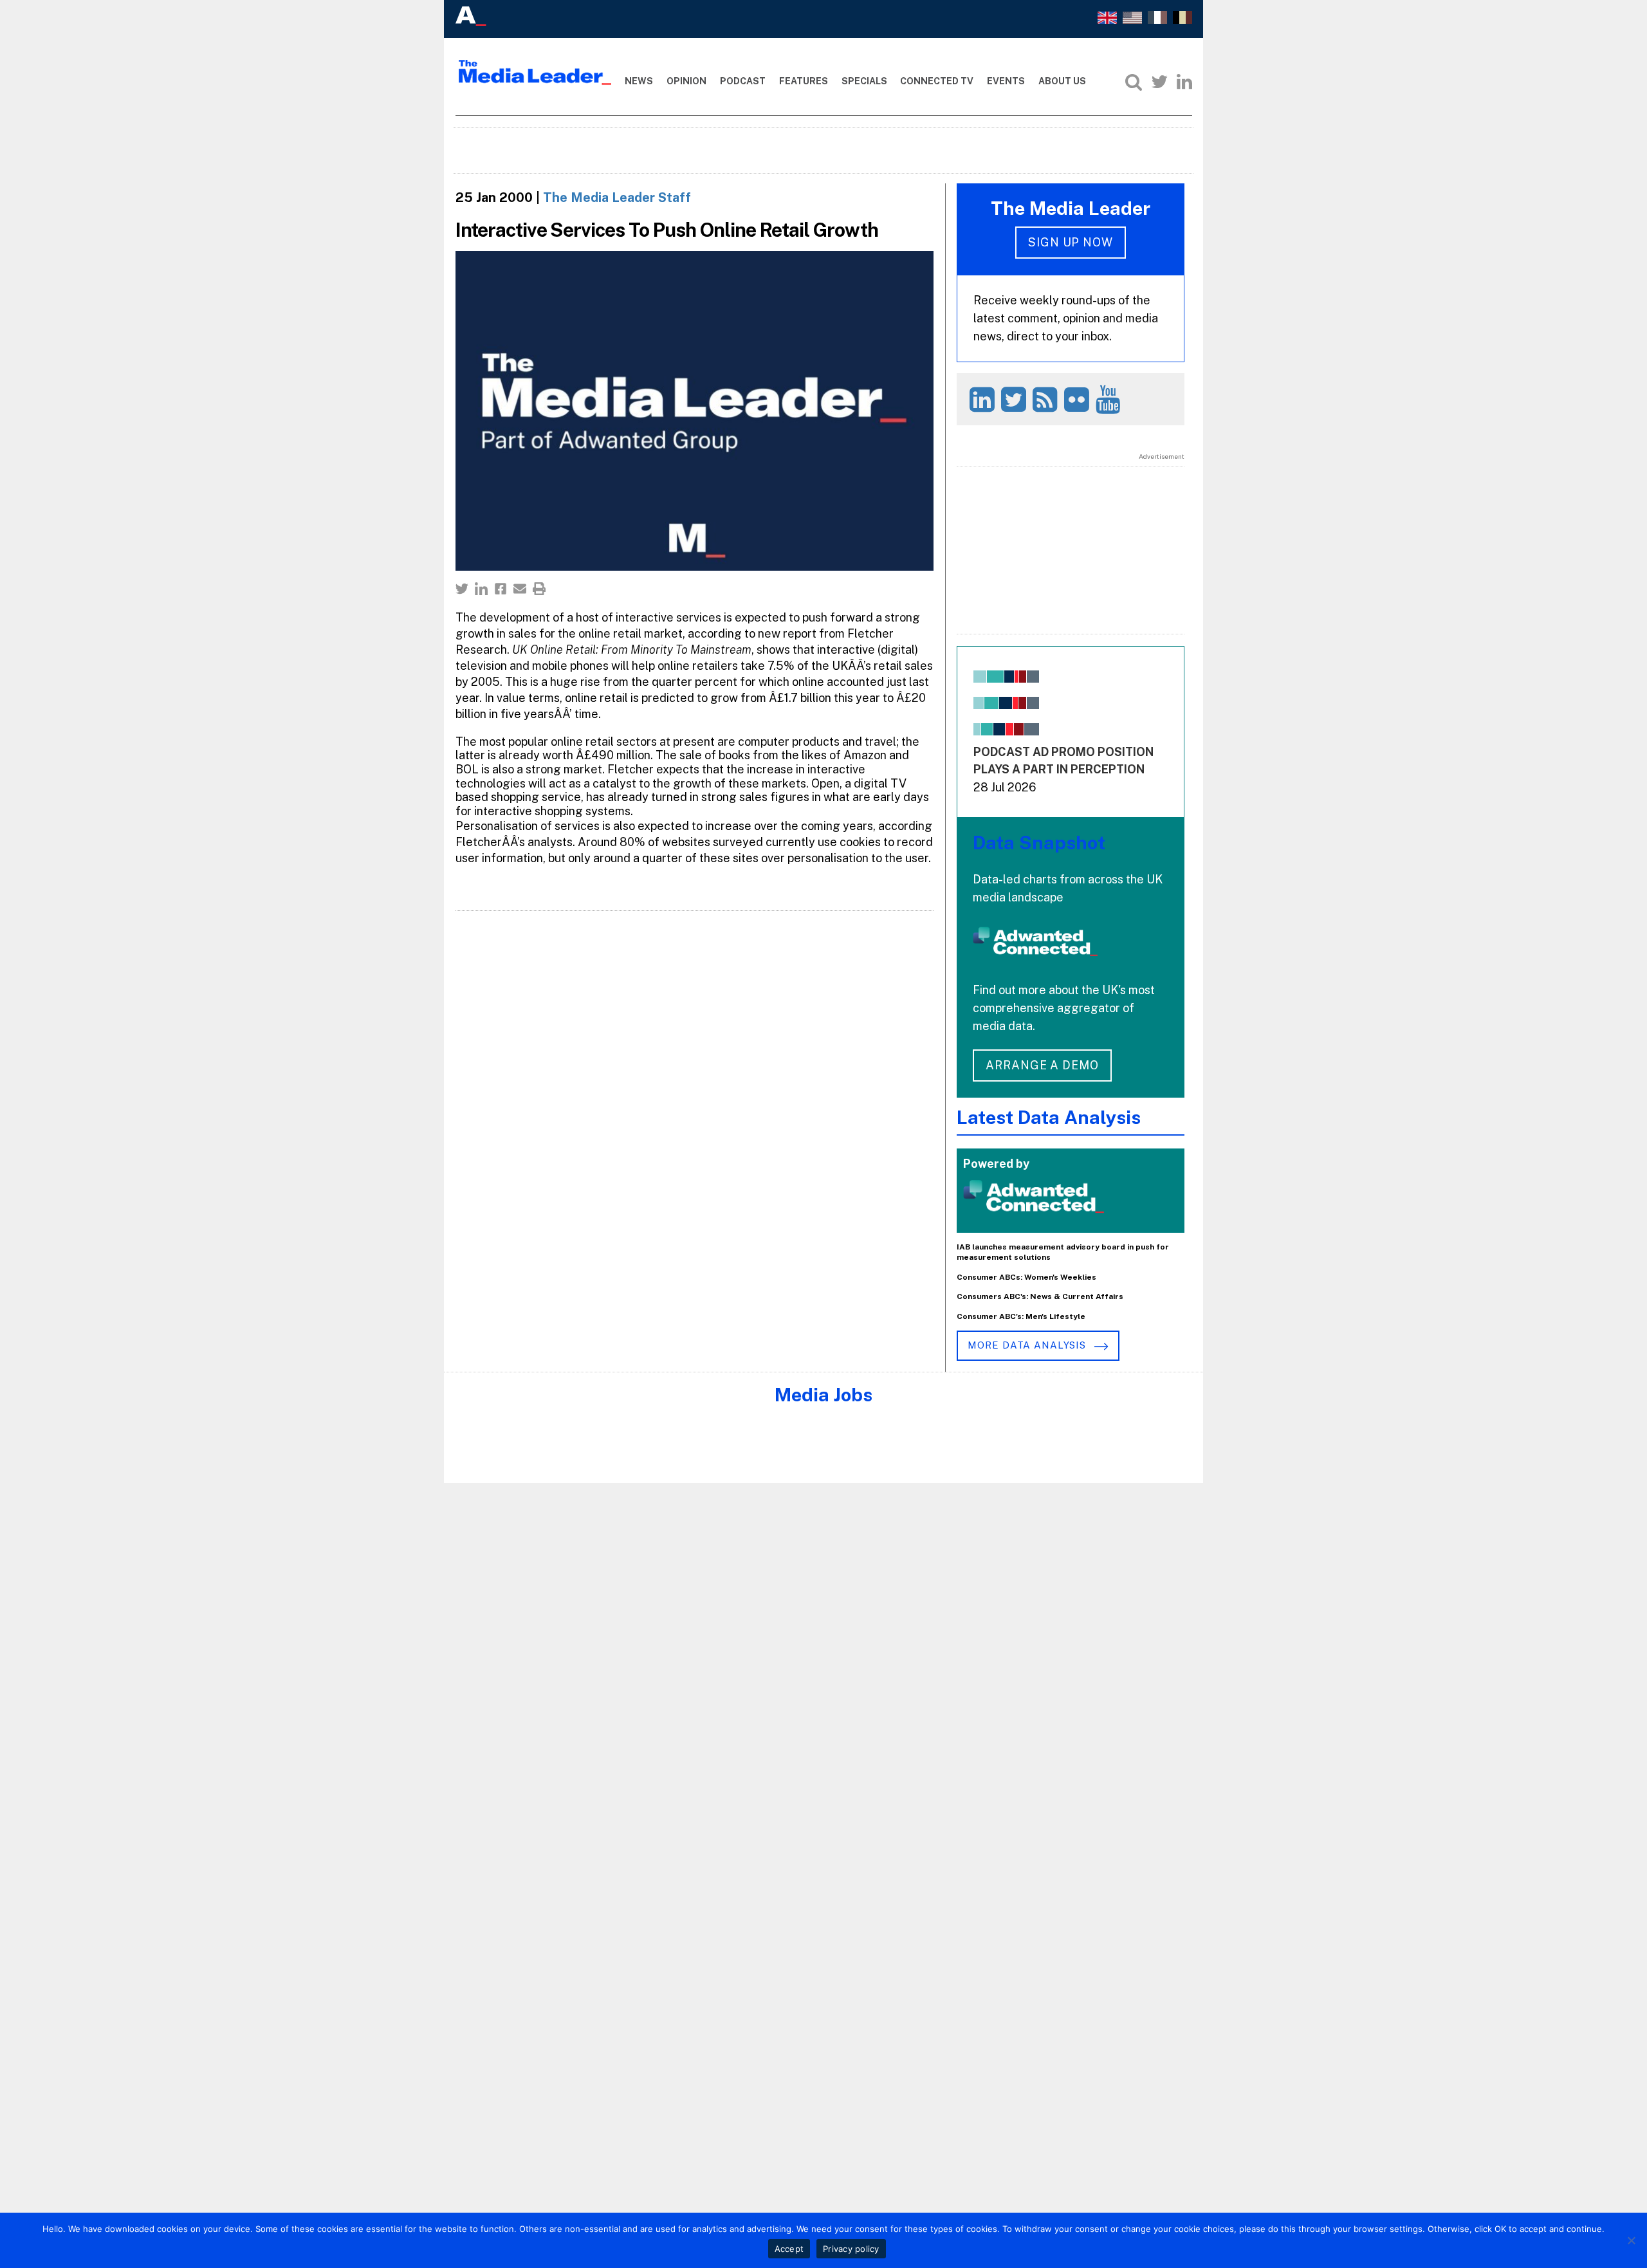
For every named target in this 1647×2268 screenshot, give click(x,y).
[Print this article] (539, 589)
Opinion (686, 81)
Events (1006, 81)
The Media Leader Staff (617, 198)
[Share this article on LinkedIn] (481, 589)
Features (804, 81)
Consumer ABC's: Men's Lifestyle (1021, 1316)
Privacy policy (851, 2249)
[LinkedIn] (1184, 82)
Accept (789, 2249)
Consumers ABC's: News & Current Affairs (1040, 1296)
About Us (1062, 81)
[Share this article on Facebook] (501, 589)
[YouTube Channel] (1110, 399)
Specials (864, 81)
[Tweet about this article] (462, 589)
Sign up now (1071, 242)
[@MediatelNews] (1016, 399)
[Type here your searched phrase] (1134, 82)
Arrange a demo (1042, 1065)
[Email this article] (520, 589)
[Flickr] (1079, 399)
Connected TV (937, 81)
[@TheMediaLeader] (1159, 82)
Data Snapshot (1039, 843)
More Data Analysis (1028, 1345)
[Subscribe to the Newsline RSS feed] (1047, 399)
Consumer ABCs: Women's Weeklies (1026, 1277)
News (639, 81)
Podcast (743, 81)
